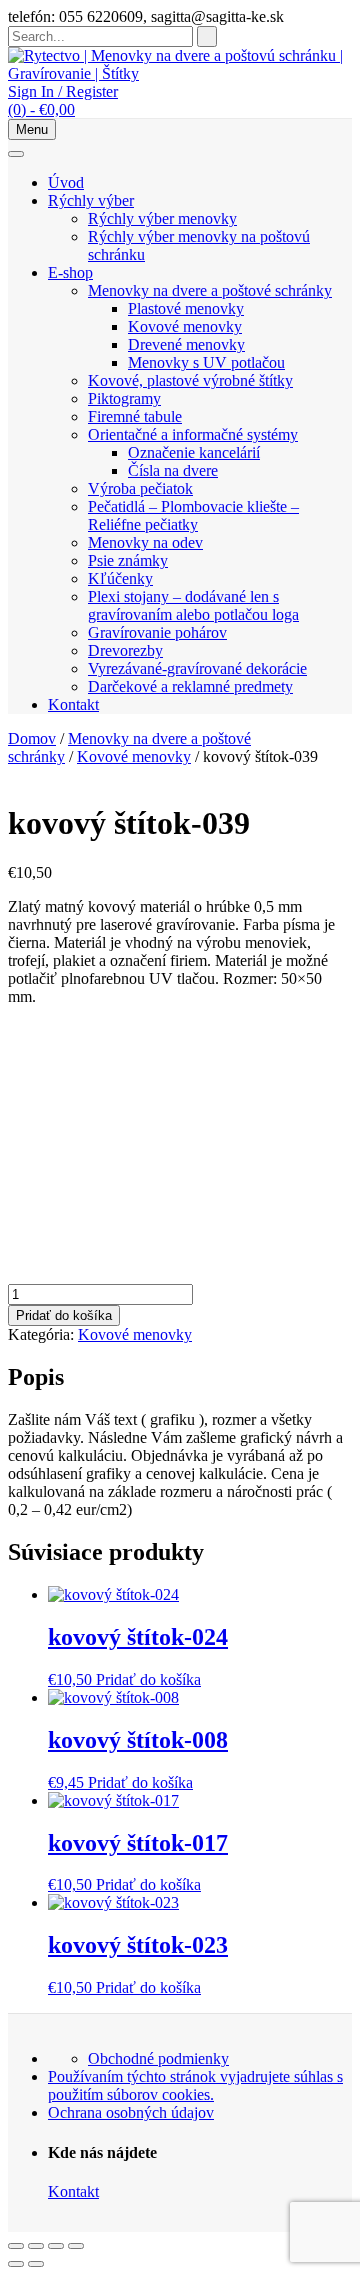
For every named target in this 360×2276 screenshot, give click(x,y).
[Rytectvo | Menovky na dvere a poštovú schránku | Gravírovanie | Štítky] (180, 73)
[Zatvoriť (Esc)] (76, 2246)
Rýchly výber (91, 200)
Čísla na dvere (173, 470)
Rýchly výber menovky (162, 218)
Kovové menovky (185, 326)
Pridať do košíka (64, 1315)
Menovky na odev (145, 542)
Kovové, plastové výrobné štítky (190, 380)
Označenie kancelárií (194, 452)
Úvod (66, 182)
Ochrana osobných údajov (131, 2112)
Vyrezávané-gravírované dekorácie (197, 668)
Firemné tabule (135, 416)
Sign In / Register (63, 91)
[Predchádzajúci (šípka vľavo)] (16, 2264)
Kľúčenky (120, 578)
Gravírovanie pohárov (157, 632)
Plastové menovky (186, 308)
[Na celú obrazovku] (36, 2246)
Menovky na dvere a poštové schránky (210, 290)
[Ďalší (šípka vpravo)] (36, 2264)
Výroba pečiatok (140, 488)
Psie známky (128, 560)
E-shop (70, 272)
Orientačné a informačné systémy (193, 434)
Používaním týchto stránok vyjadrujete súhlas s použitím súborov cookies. (195, 2085)
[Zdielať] (56, 2246)
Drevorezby (125, 650)
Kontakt (73, 704)
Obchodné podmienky (158, 2058)
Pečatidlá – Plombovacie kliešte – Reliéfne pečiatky (193, 515)
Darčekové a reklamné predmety (190, 686)
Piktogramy (124, 398)
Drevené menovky (186, 344)
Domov (32, 738)
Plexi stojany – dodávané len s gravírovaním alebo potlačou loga (193, 605)
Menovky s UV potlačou (206, 362)
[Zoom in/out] (16, 2246)
